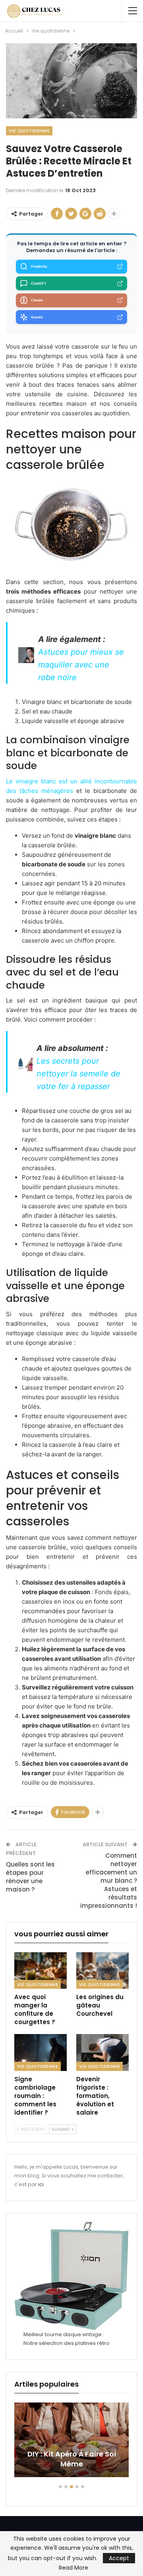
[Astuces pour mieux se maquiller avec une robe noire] (26, 654)
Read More (73, 2568)
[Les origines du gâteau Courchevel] (102, 1971)
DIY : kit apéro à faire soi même (72, 2459)
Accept (119, 2558)
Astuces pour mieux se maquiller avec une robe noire (81, 665)
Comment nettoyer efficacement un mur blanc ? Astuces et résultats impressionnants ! (109, 1881)
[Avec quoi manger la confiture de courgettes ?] (41, 1971)
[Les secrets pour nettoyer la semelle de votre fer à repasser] (25, 1063)
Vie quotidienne (29, 131)
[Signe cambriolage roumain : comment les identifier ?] (41, 2052)
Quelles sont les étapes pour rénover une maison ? (30, 1877)
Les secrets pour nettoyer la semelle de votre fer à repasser (78, 1074)
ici (41, 2184)
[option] (71, 2444)
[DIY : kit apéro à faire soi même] (71, 2440)
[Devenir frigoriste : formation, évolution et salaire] (102, 2052)
